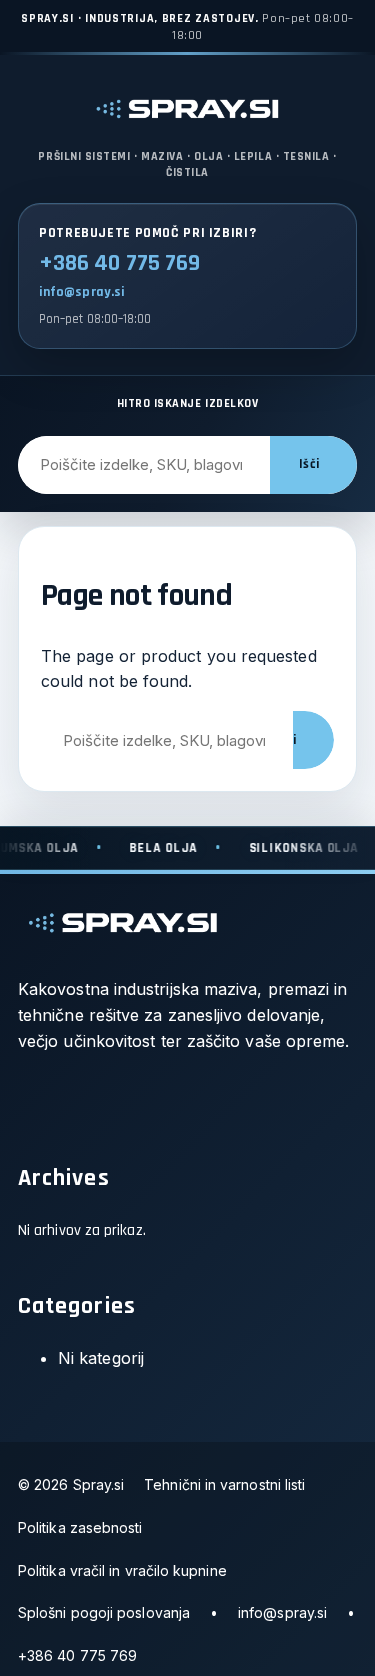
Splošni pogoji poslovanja (104, 1612)
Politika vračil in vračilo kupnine (122, 1570)
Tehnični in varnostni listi (224, 1484)
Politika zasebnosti (80, 1527)
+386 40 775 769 (119, 263)
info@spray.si (82, 292)
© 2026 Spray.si (71, 1484)
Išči (309, 464)
